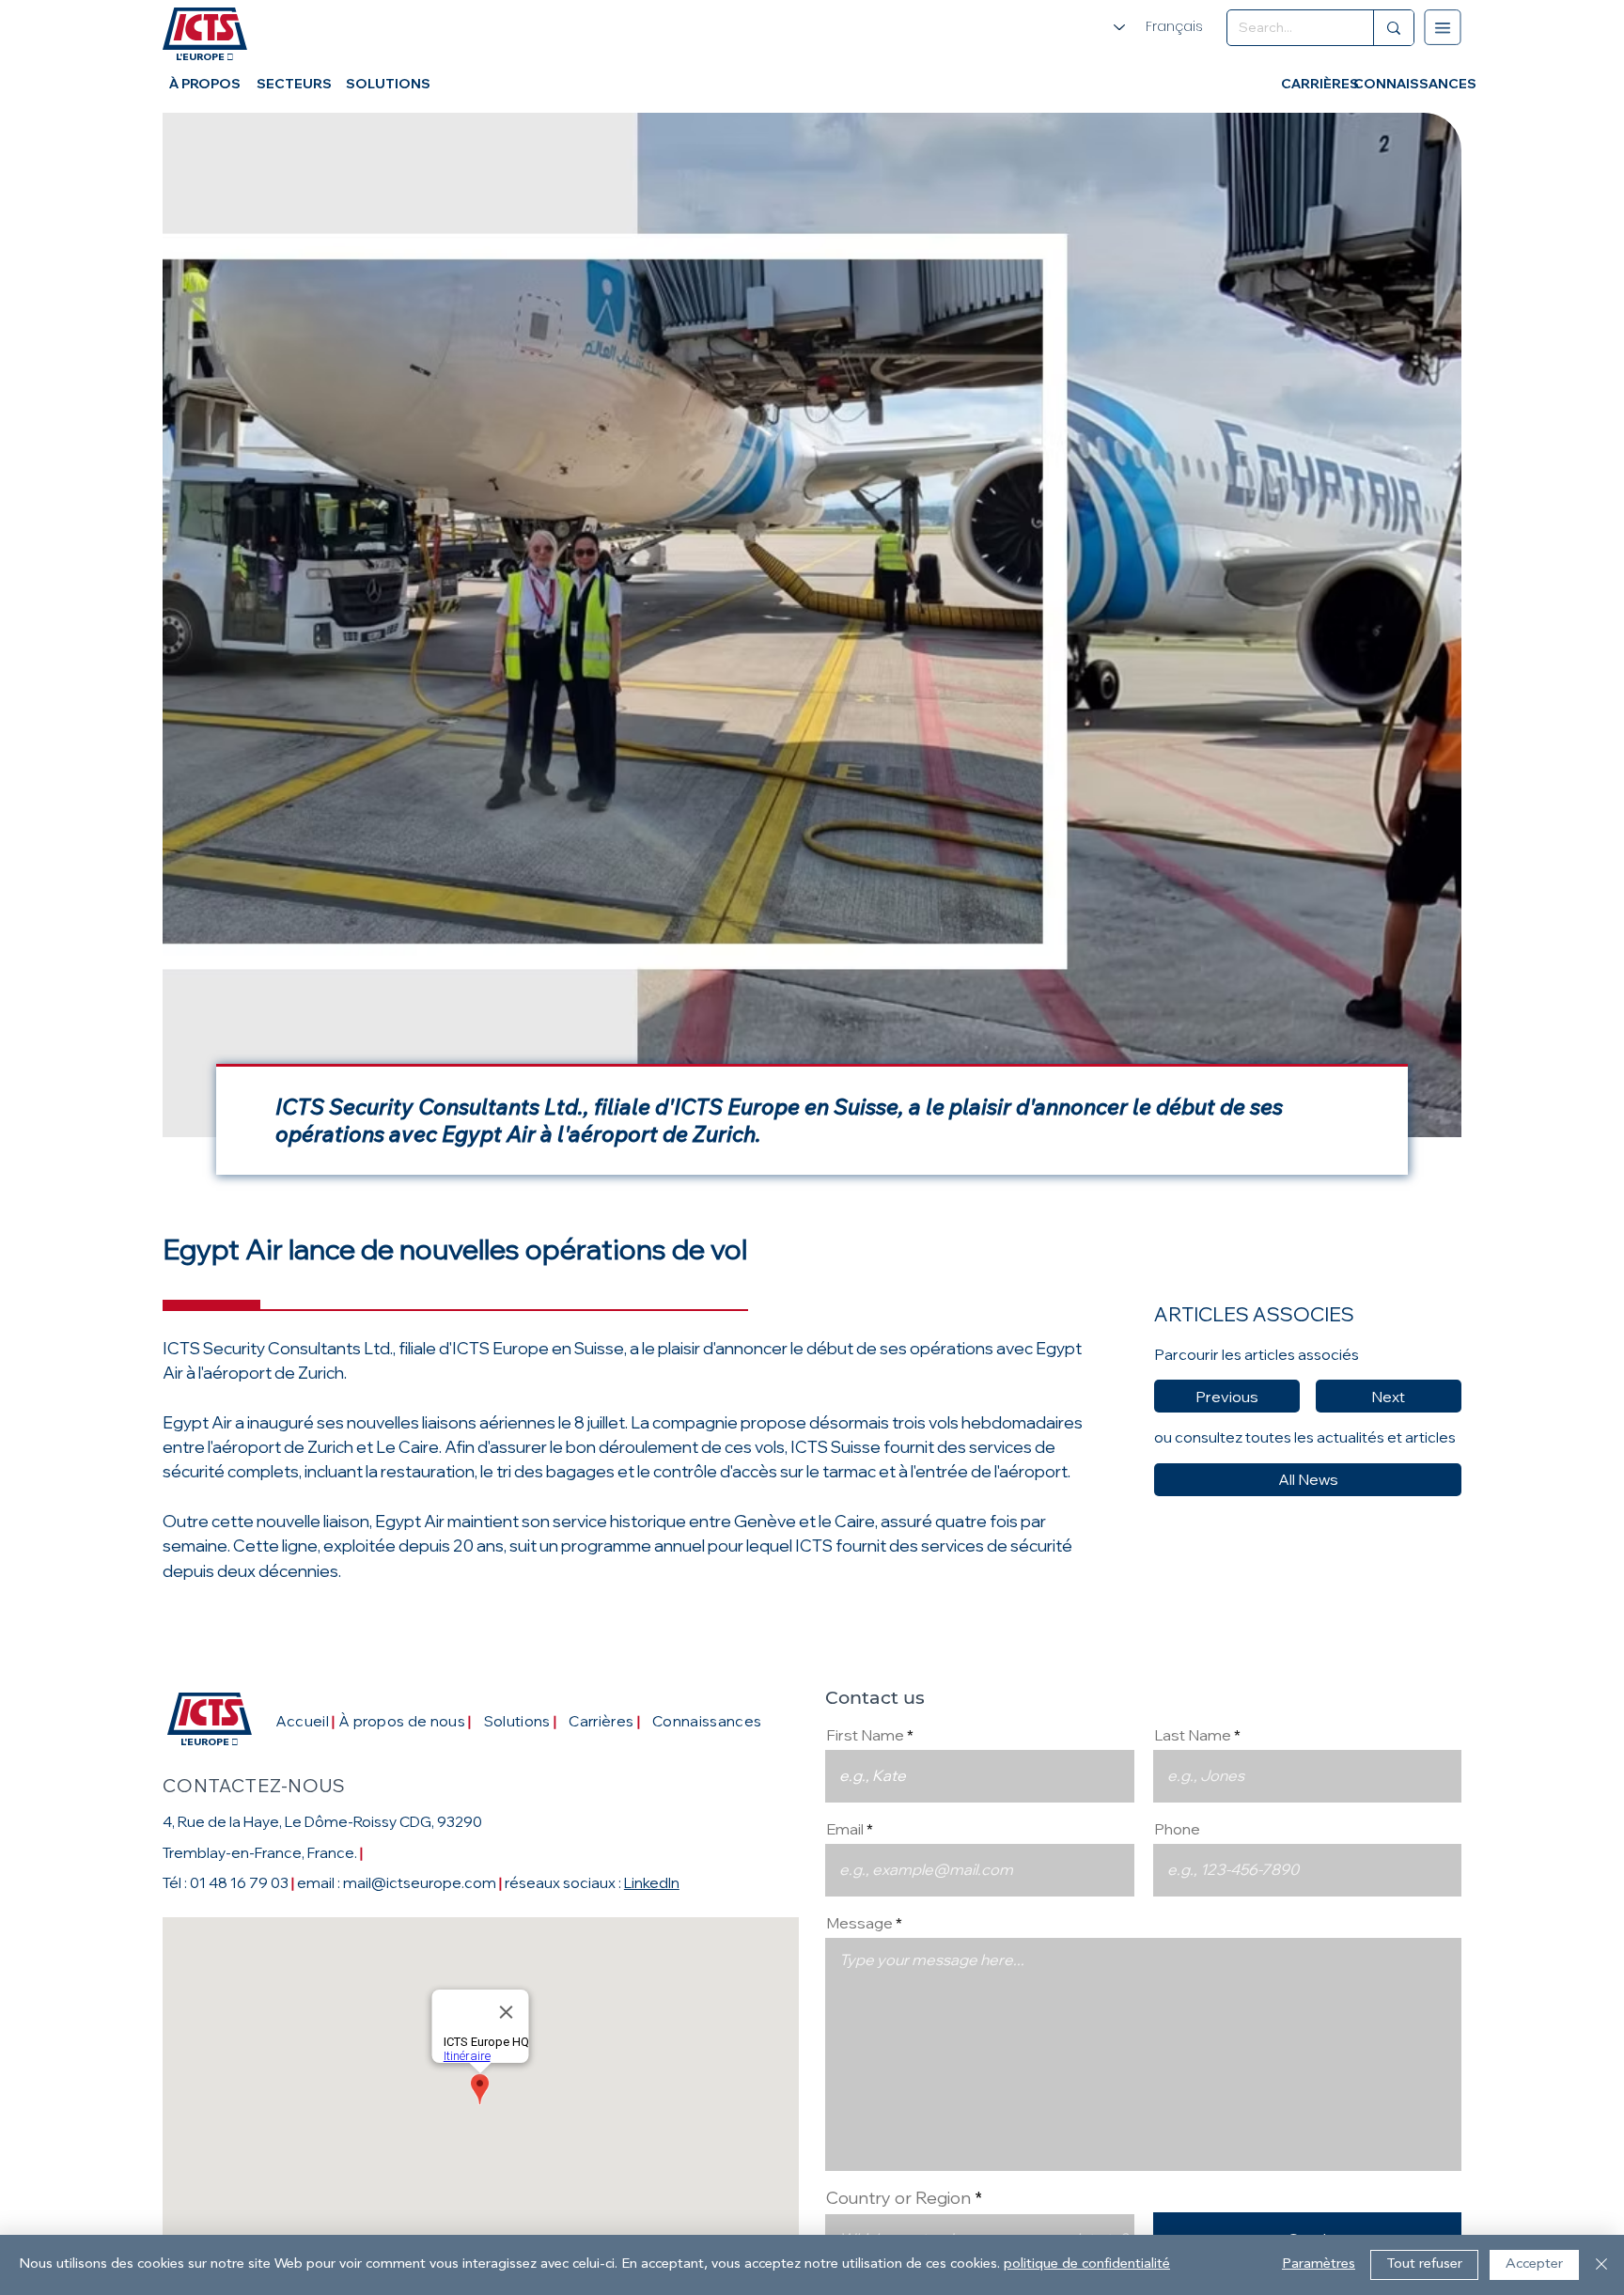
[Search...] (1393, 28)
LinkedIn (652, 1882)
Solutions (517, 1721)
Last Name (1193, 1735)
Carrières (601, 1721)
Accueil (305, 1721)
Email (845, 1829)
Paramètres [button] (1319, 2264)
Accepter (1534, 2264)
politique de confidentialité (1087, 2264)
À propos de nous (402, 1721)
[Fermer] (1601, 2265)
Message (859, 1923)
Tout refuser (1424, 2264)
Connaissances (707, 1721)
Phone (1177, 1829)
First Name (865, 1735)
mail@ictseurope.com (420, 1882)
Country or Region (900, 2198)
